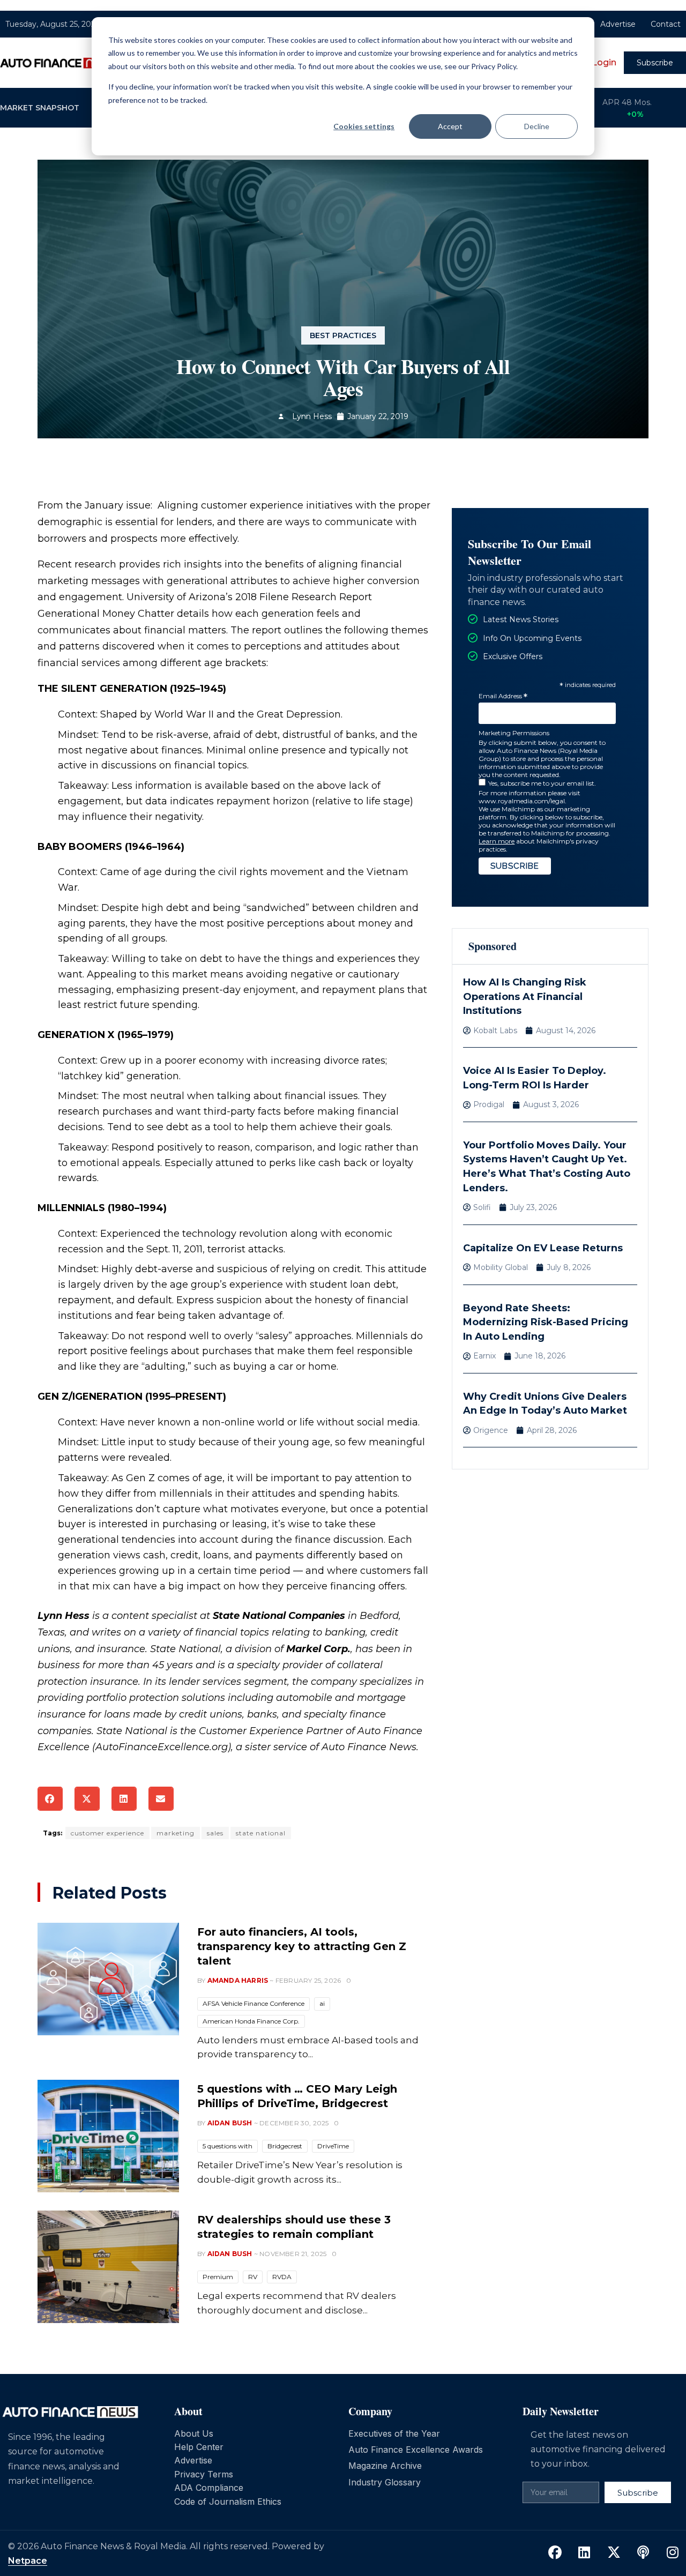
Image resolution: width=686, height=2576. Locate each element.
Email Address (503, 696)
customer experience (107, 1833)
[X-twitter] (614, 2552)
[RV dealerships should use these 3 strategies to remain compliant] (108, 2267)
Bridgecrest (285, 2146)
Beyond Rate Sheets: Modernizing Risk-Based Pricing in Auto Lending (546, 1322)
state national (261, 1833)
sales (215, 1833)
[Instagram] (673, 2552)
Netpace (28, 2561)
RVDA (282, 2277)
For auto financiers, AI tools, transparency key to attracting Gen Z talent (302, 1946)
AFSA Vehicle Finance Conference (253, 2003)
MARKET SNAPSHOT (40, 108)
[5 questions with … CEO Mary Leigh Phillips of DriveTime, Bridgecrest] (108, 2136)
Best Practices (343, 335)
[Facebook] (555, 2552)
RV (253, 2277)
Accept (450, 126)
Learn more (497, 841)
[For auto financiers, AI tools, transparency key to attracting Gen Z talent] (108, 1979)
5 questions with (228, 2146)
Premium (218, 2277)
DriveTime (333, 2146)
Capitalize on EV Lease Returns (543, 1248)
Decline (537, 126)
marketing (176, 1833)
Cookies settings (364, 126)
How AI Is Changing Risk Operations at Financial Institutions (525, 996)
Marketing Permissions (514, 733)
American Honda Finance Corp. (251, 2021)
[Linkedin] (584, 2552)
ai (322, 2003)
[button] (50, 1799)
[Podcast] (643, 2552)
